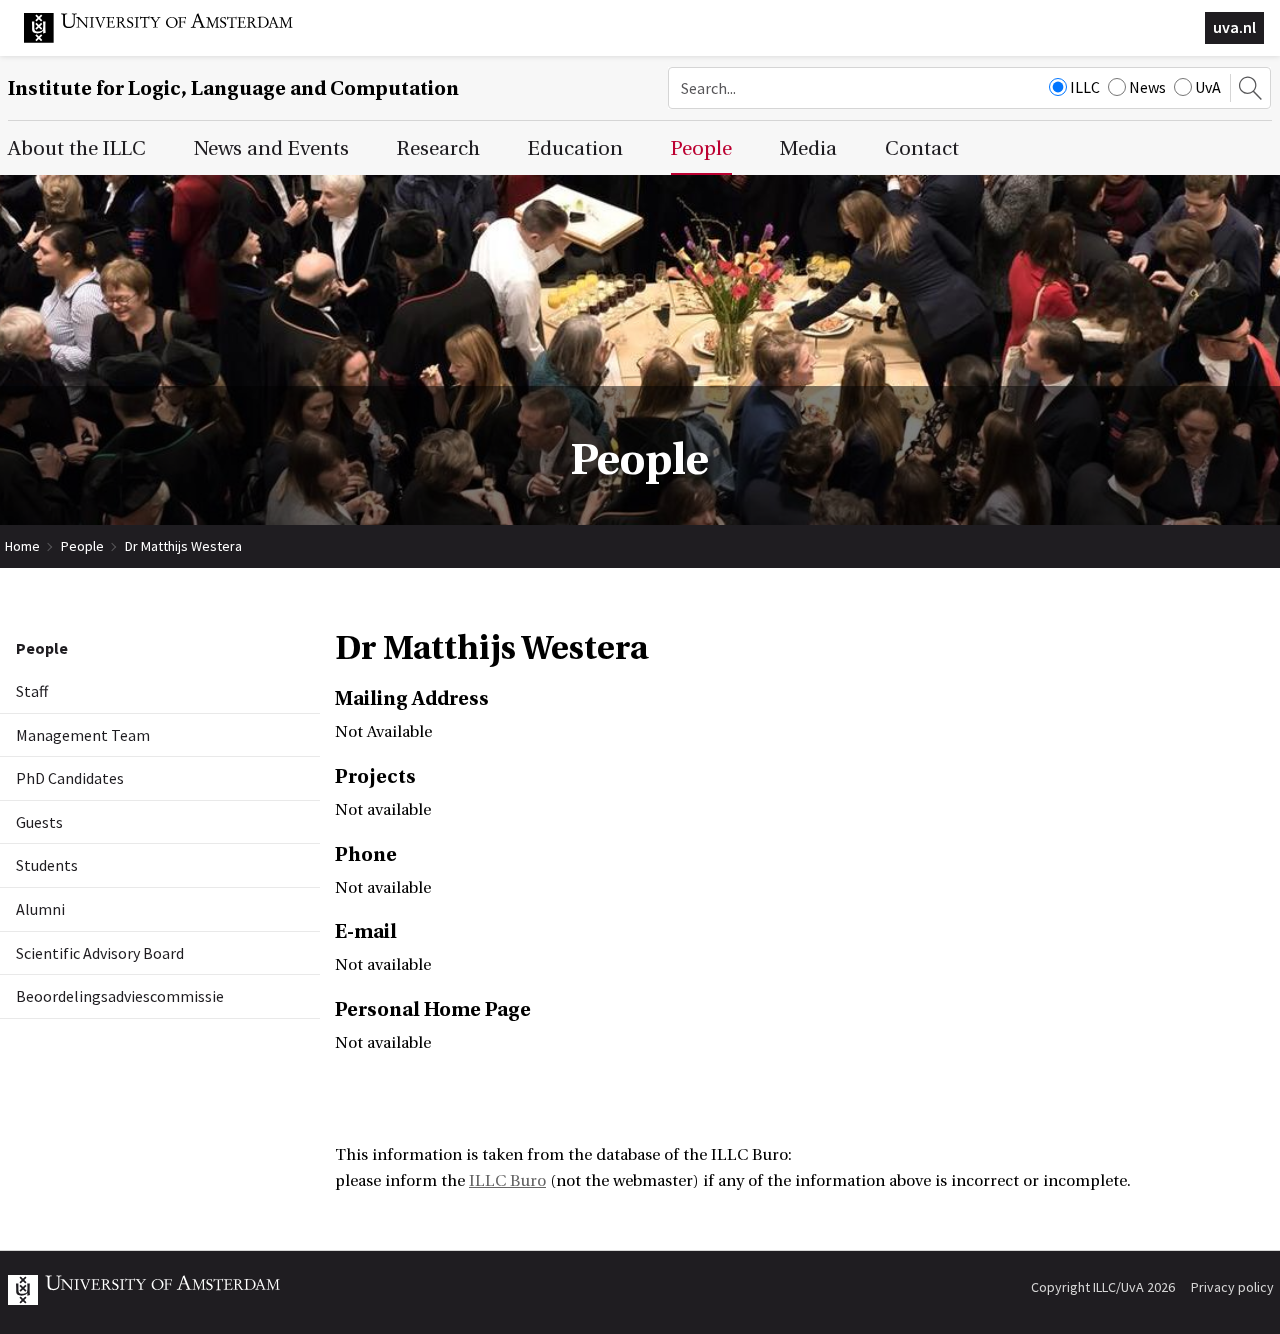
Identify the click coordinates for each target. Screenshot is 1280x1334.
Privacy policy (1232, 1287)
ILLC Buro (507, 1181)
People (82, 546)
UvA (1208, 87)
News (1147, 87)
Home (22, 546)
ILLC (1085, 87)
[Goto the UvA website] (174, 38)
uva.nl (1234, 27)
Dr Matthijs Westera (183, 546)
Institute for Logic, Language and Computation (233, 88)
